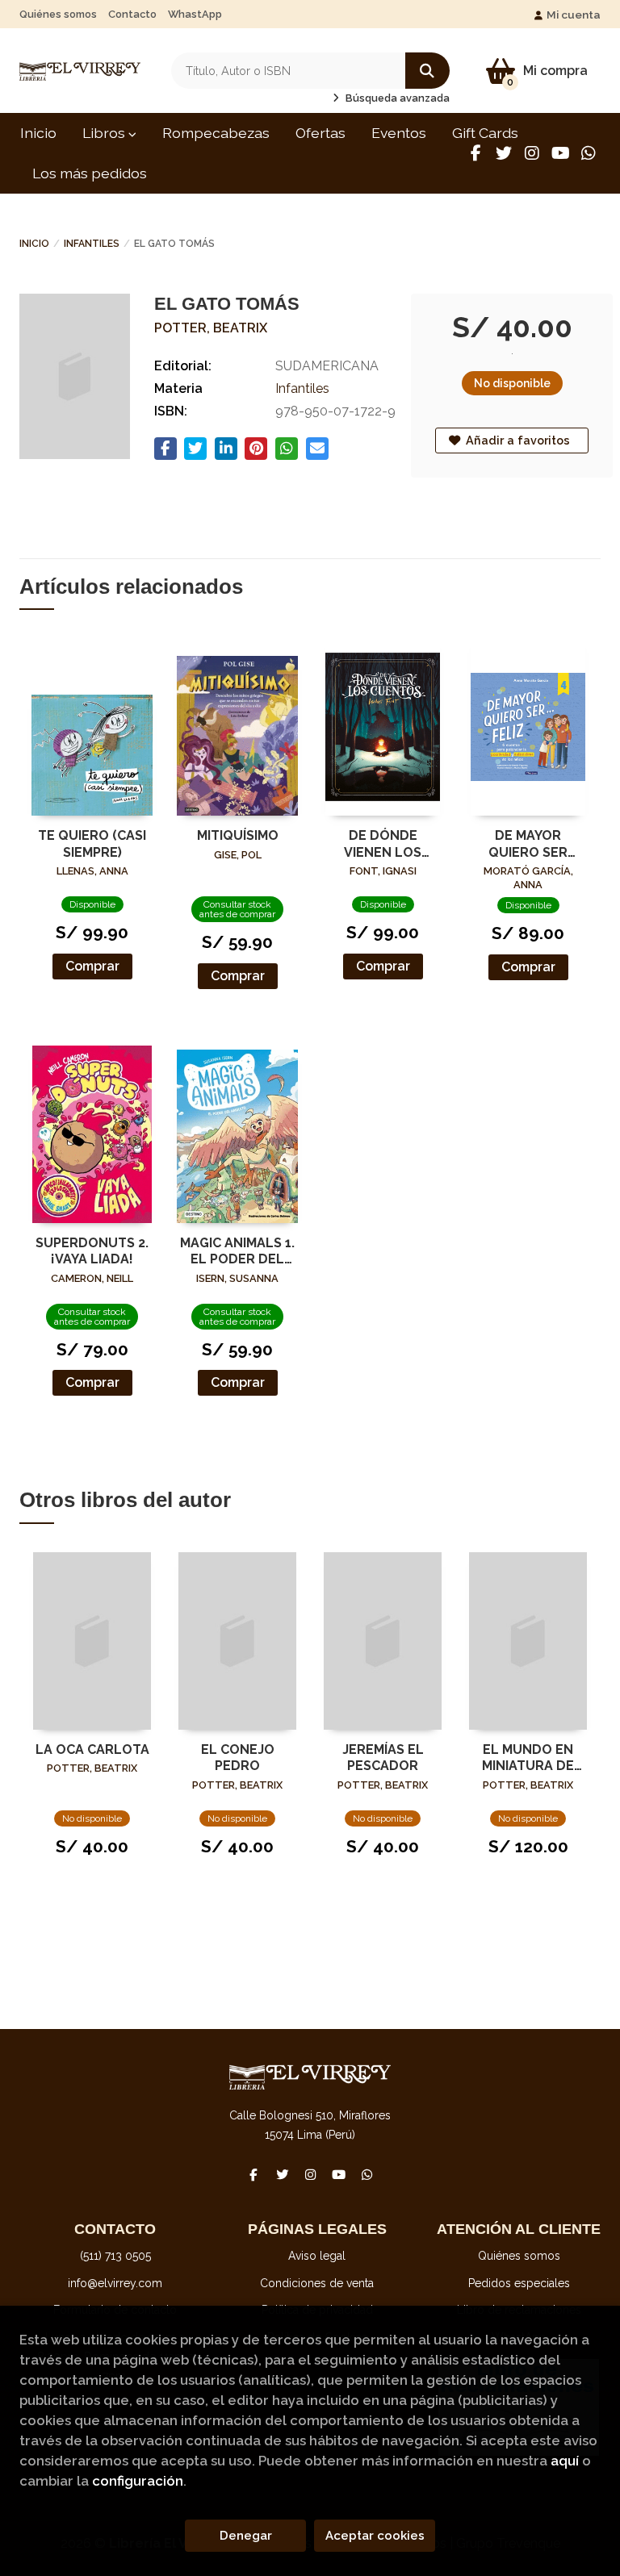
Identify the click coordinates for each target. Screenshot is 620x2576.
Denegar (246, 2536)
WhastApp (195, 14)
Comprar (92, 966)
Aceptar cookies (375, 2536)
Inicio (34, 244)
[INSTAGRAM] (532, 153)
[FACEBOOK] (475, 153)
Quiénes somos (58, 14)
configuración (138, 2481)
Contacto (132, 14)
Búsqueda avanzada (396, 98)
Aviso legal (317, 2256)
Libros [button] (105, 133)
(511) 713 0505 (115, 2256)
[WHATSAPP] (589, 153)
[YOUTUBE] (560, 153)
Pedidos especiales (519, 2283)
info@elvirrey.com (115, 2283)
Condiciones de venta (317, 2283)
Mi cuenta (574, 15)
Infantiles (92, 244)
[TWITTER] (504, 153)
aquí (565, 2461)
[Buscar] (427, 71)
